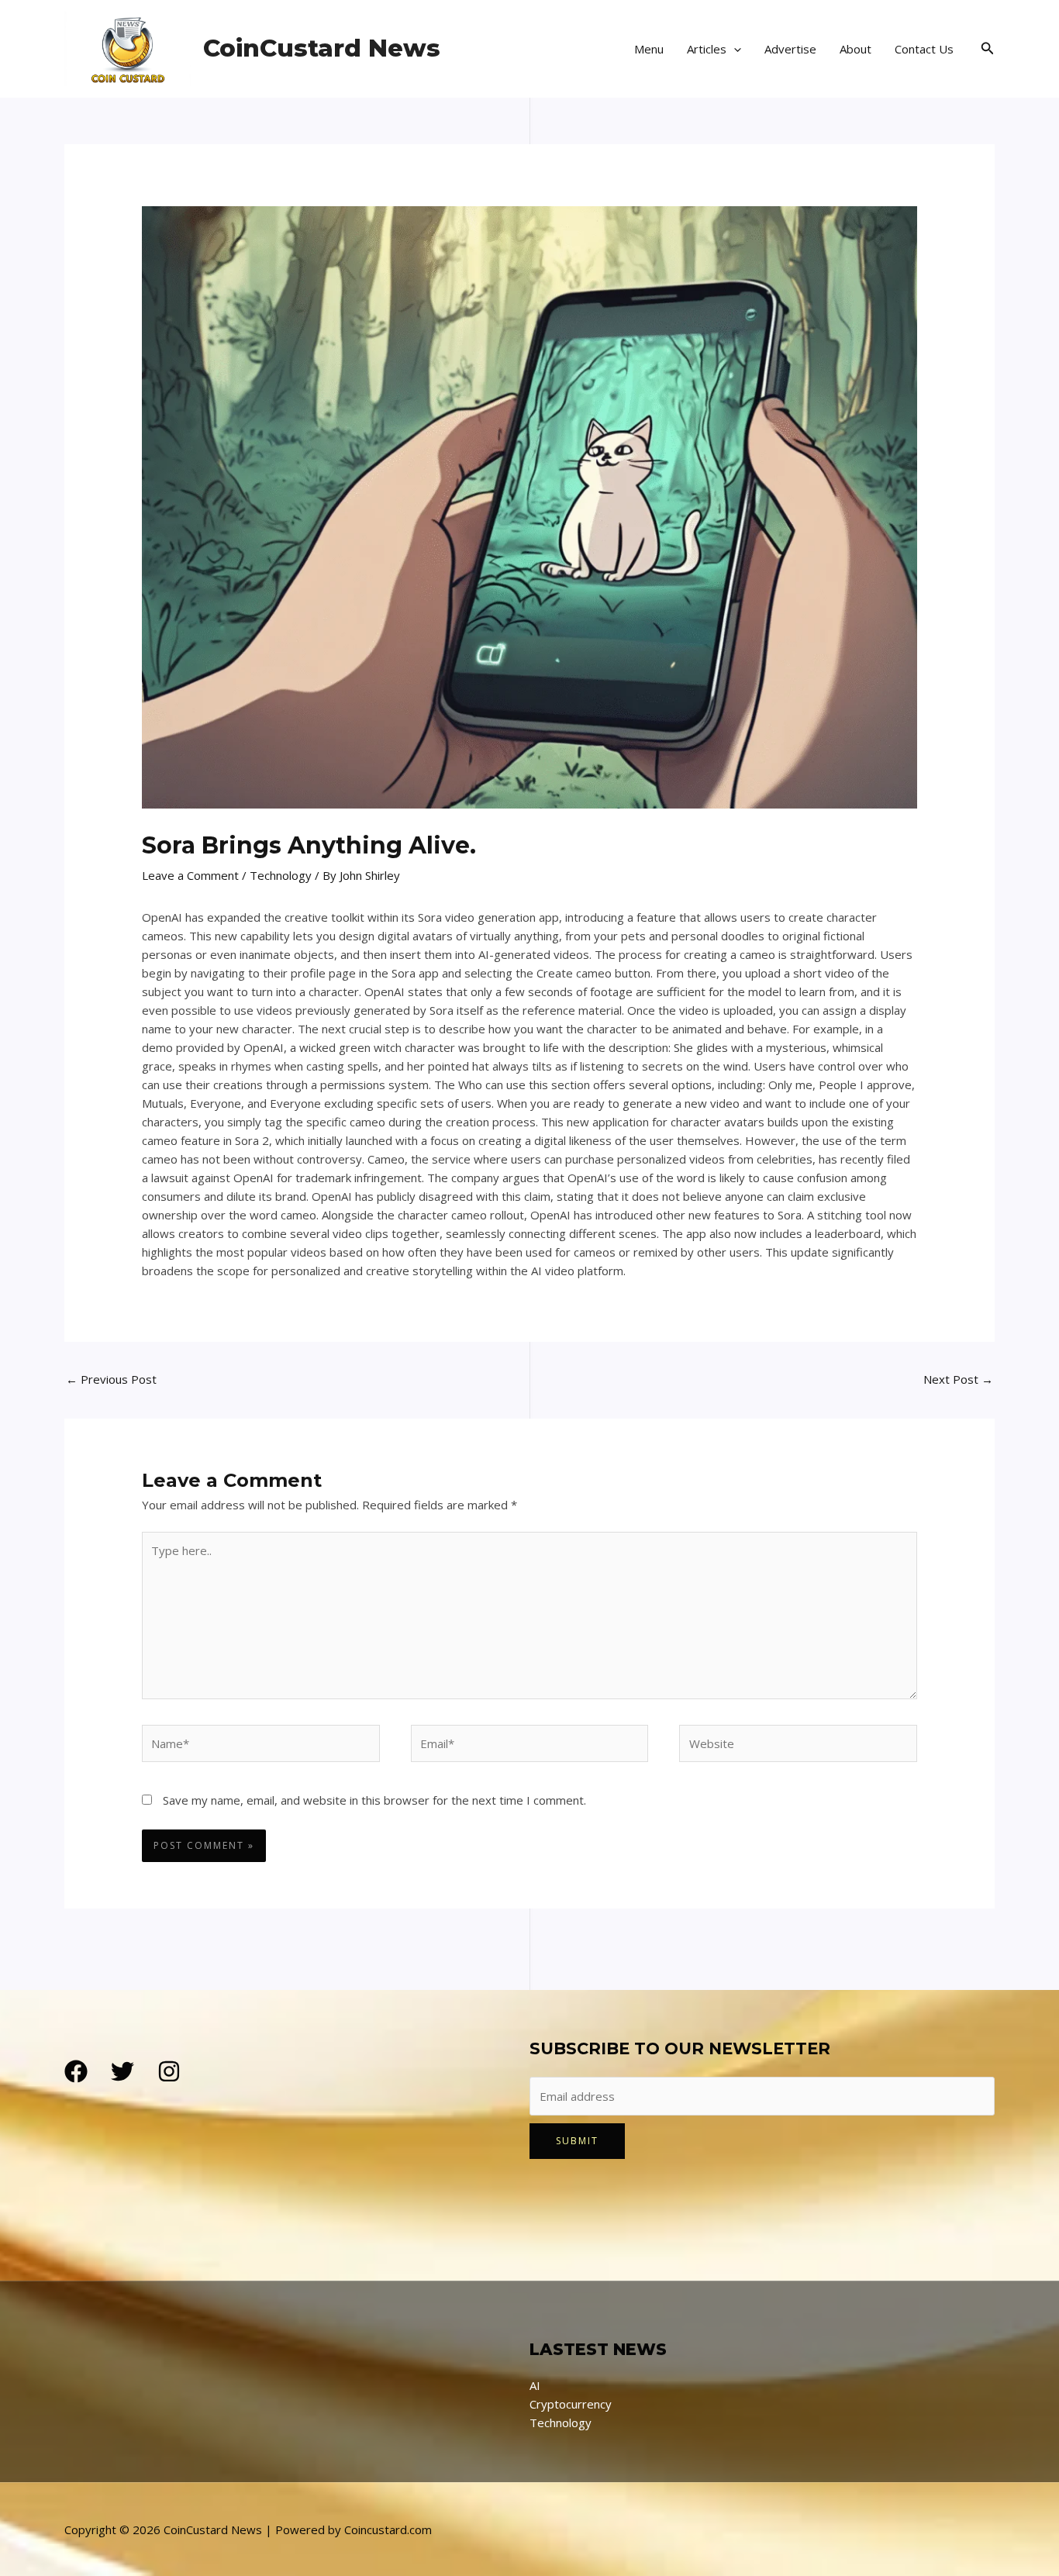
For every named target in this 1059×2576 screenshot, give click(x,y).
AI (535, 2385)
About (855, 49)
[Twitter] (122, 2071)
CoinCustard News (322, 48)
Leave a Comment (190, 875)
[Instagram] (169, 2071)
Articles (707, 49)
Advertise (790, 49)
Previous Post (111, 1379)
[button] (734, 49)
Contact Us (924, 49)
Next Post (958, 1379)
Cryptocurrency (571, 2404)
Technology (281, 875)
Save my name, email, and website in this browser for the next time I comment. (374, 1800)
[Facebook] (76, 2071)
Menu (649, 49)
